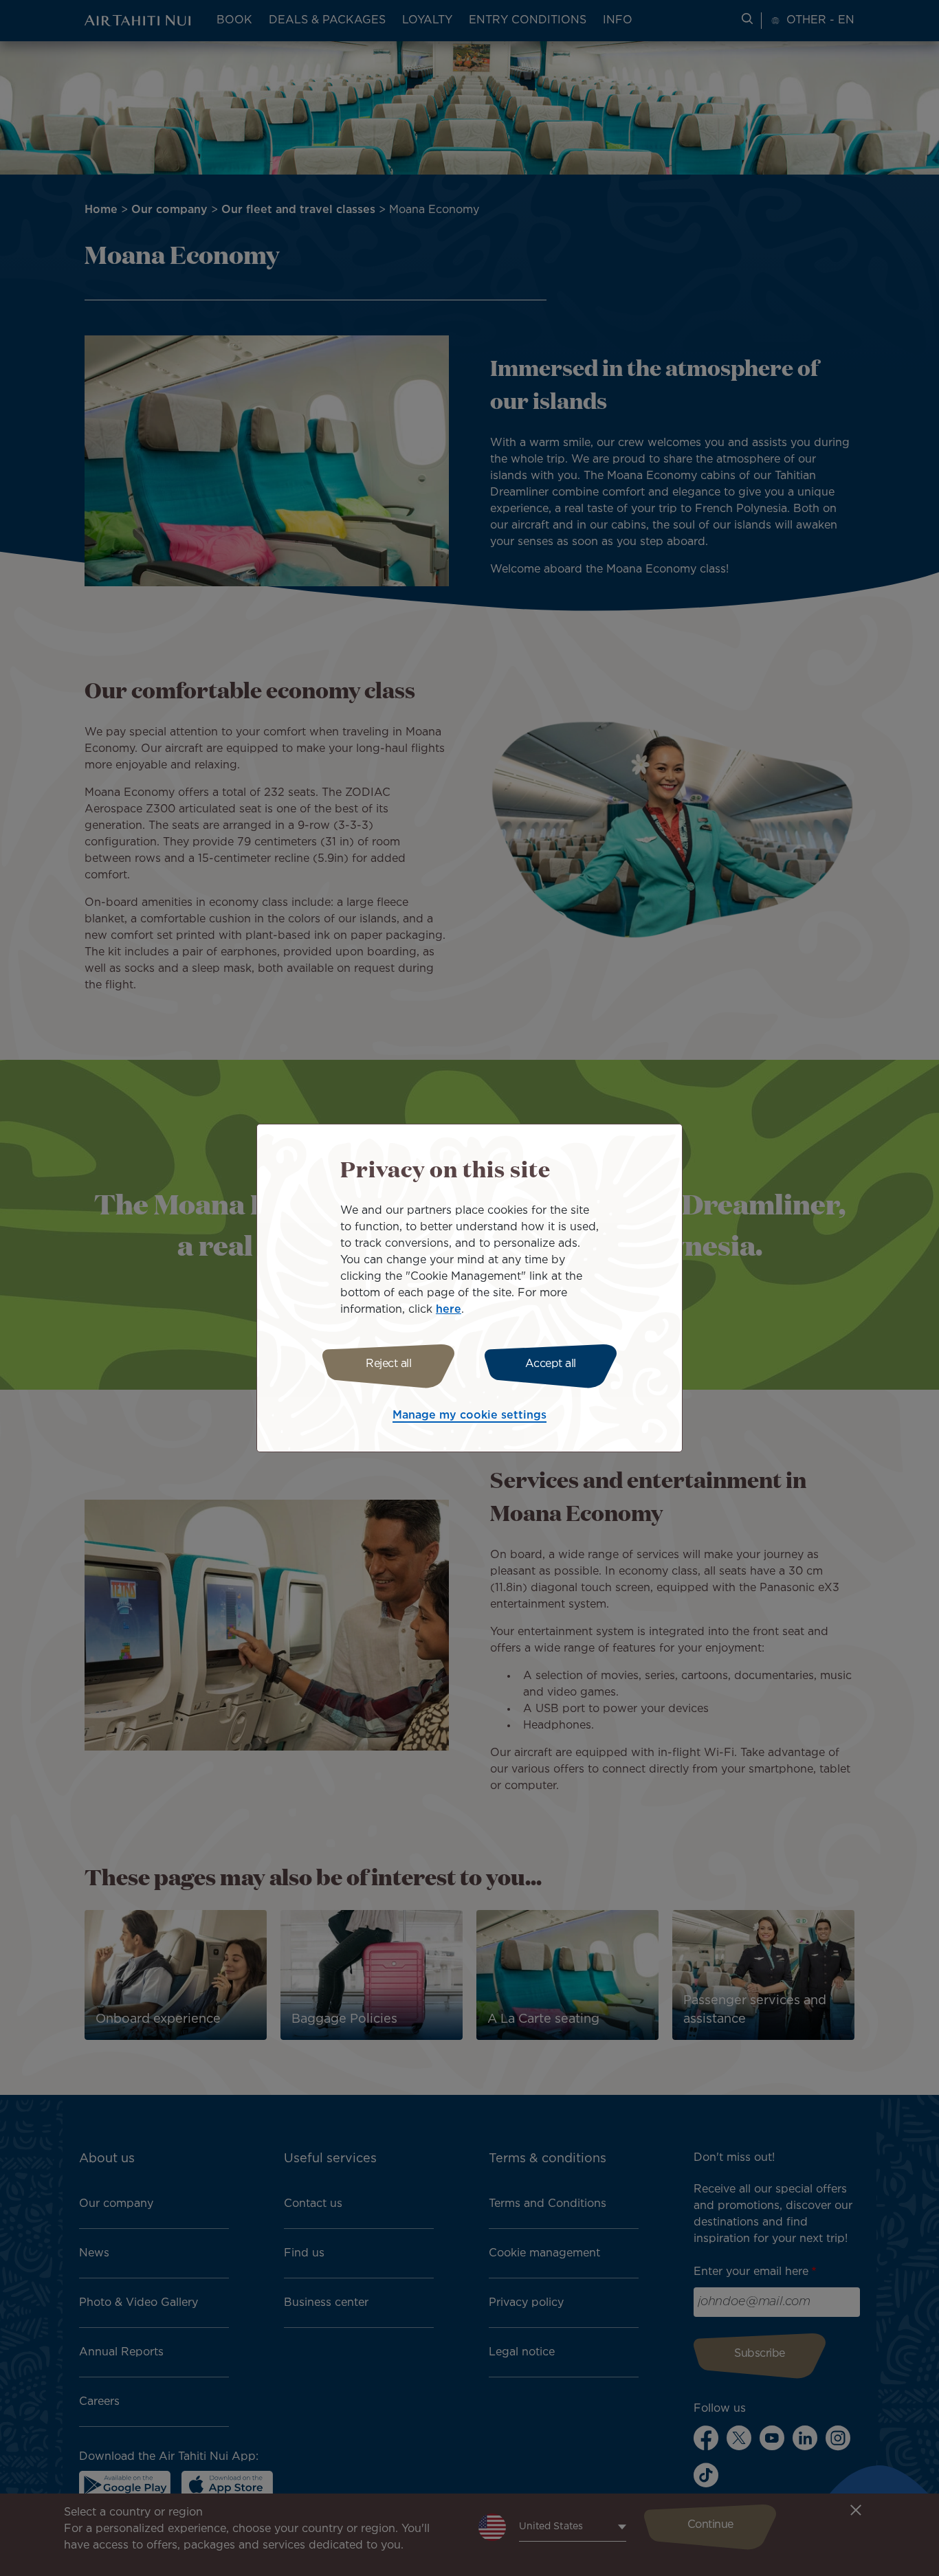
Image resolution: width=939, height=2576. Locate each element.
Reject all (388, 1364)
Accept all (551, 1364)
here (449, 1310)
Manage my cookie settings (469, 1415)
